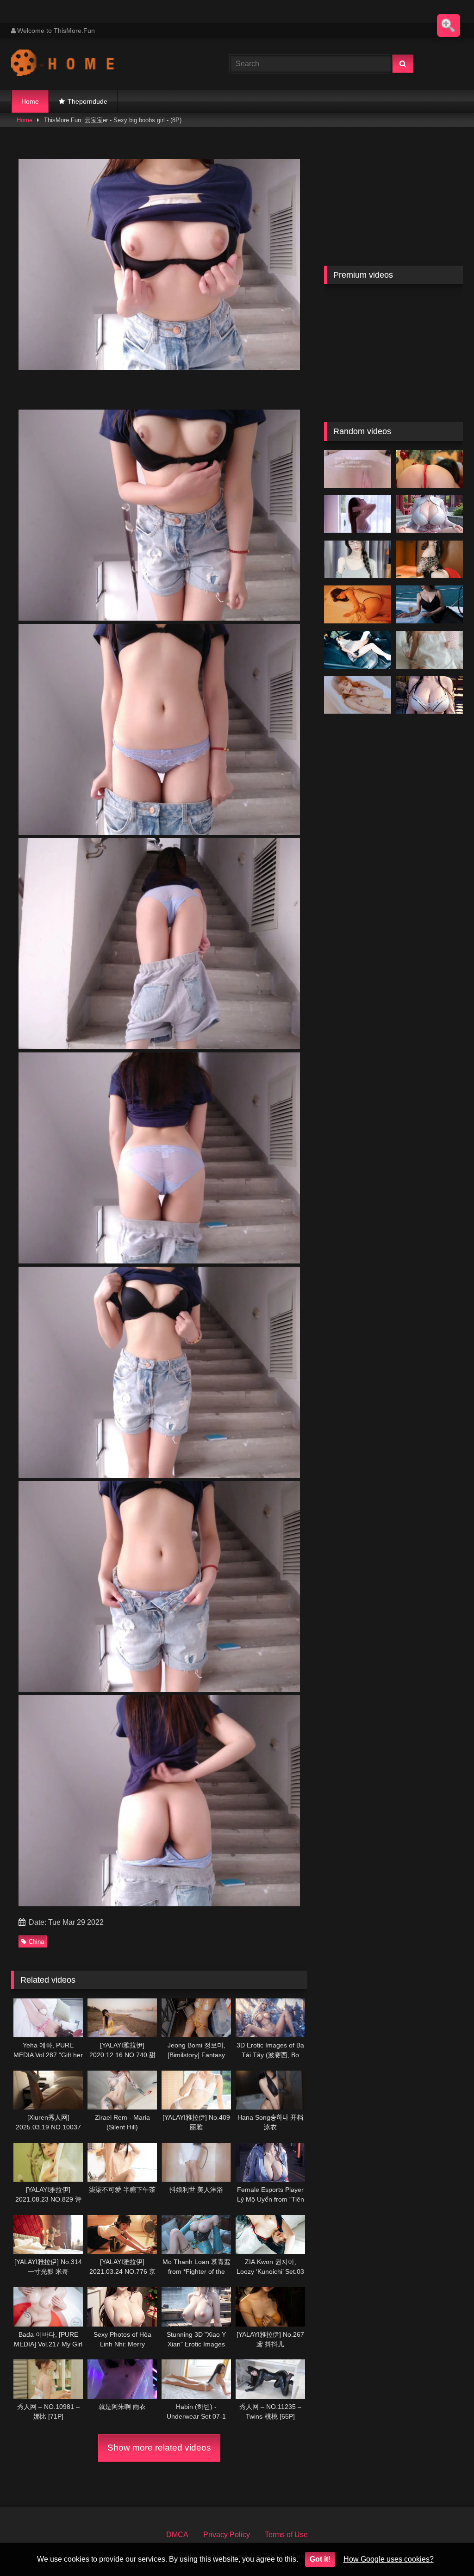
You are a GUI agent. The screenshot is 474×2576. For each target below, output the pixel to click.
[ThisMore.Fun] (106, 64)
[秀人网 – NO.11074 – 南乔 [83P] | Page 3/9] (429, 604)
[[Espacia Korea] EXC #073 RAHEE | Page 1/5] (358, 695)
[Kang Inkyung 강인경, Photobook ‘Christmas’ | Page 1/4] (429, 469)
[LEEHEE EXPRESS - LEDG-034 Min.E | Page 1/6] (358, 604)
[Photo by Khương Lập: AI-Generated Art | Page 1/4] (429, 695)
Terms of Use (286, 2535)
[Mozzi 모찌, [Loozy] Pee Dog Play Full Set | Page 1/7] (358, 650)
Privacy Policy (227, 2535)
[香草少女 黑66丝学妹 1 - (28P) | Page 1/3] (358, 469)
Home (30, 101)
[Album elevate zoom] (449, 25)
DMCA (177, 2535)
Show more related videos (159, 2448)
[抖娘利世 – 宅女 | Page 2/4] (358, 560)
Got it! (320, 2559)
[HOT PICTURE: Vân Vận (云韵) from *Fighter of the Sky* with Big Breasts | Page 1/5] (429, 514)
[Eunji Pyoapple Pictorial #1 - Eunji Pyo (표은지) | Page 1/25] (429, 650)
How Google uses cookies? (389, 2559)
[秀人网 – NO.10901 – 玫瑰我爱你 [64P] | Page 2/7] (429, 560)
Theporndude (87, 101)
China (36, 1942)
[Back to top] (445, 2548)
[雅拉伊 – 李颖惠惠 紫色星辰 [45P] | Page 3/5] (358, 514)
